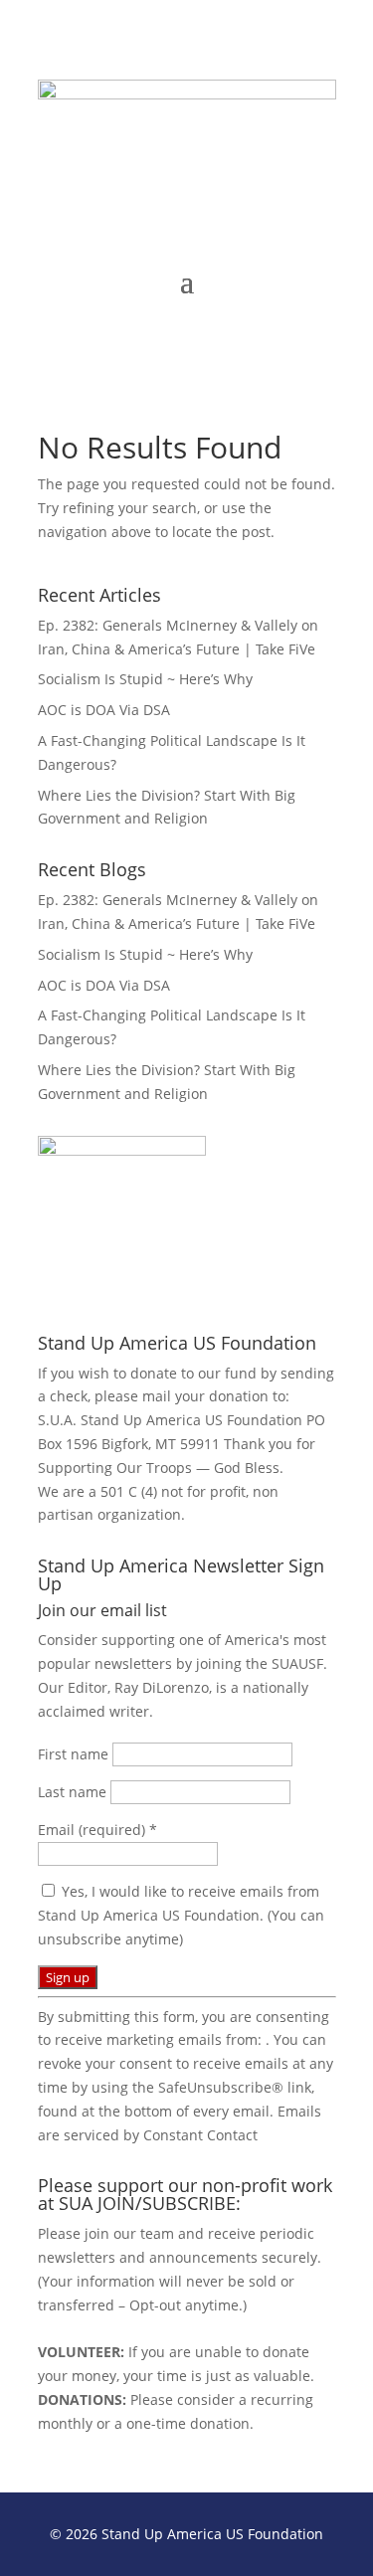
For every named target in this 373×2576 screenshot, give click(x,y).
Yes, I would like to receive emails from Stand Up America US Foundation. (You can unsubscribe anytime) (181, 1915)
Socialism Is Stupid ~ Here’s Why (145, 679)
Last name (74, 1792)
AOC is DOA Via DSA (104, 710)
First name (75, 1754)
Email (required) (97, 1830)
